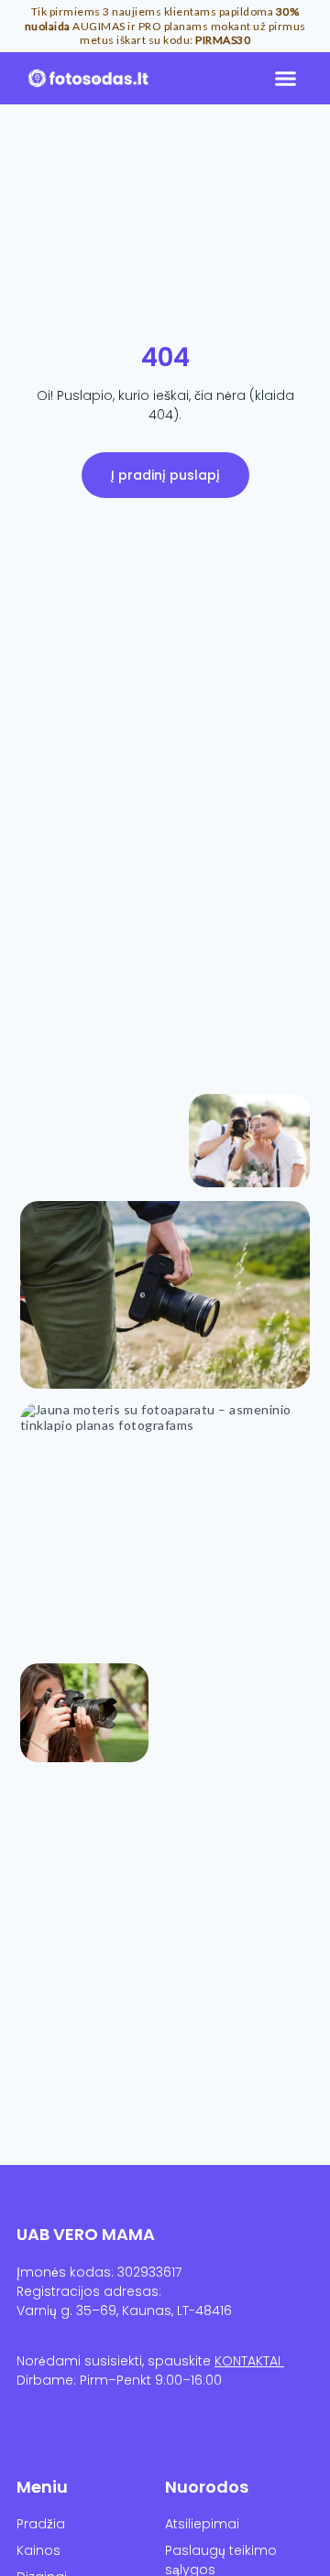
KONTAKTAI (249, 2361)
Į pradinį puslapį (165, 475)
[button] (286, 79)
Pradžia (41, 2524)
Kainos (38, 2550)
